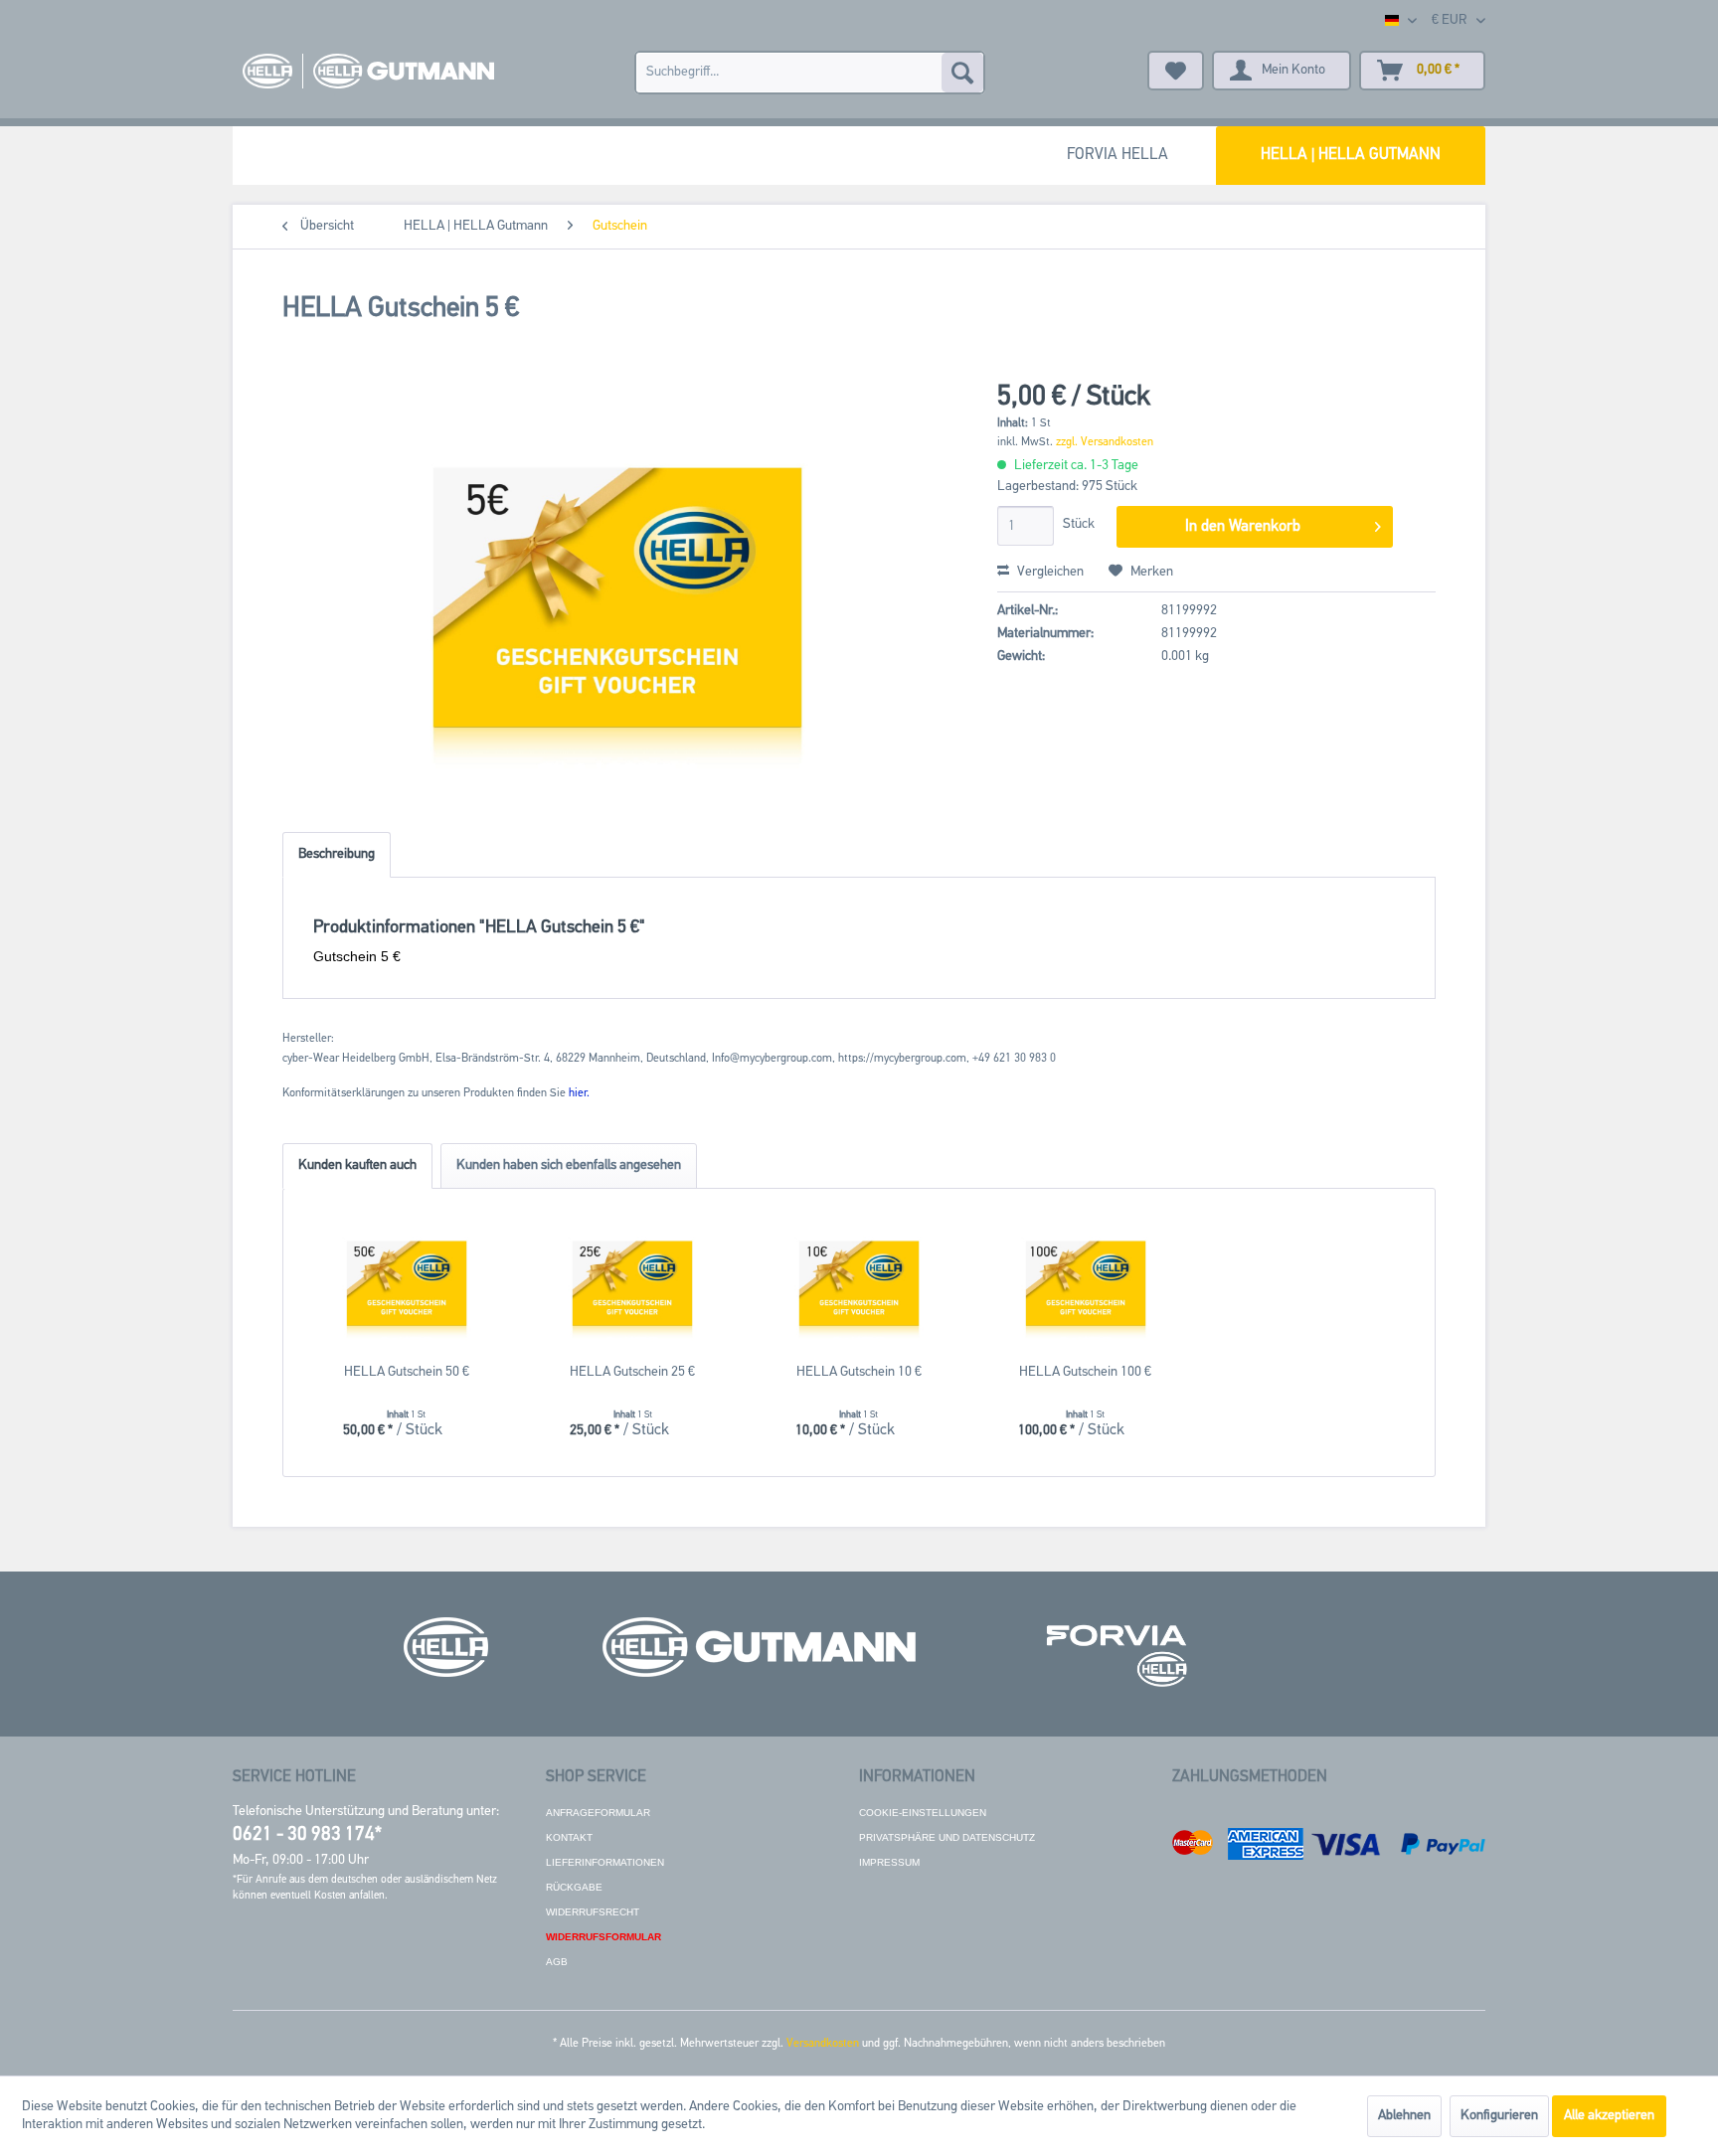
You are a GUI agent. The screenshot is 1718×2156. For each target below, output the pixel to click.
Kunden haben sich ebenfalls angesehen (569, 1165)
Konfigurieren (1499, 2116)
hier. (579, 1093)
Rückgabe (574, 1887)
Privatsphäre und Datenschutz (947, 1837)
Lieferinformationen (605, 1862)
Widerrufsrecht (593, 1912)
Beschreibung (337, 854)
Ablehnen (1404, 2116)
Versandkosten (823, 2044)
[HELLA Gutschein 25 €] (633, 1283)
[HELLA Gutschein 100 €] (1086, 1283)
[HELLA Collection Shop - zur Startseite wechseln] (368, 71)
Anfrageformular (598, 1813)
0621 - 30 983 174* (307, 1835)
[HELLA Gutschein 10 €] (859, 1283)
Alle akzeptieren (1609, 2116)
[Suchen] (962, 73)
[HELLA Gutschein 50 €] (407, 1283)
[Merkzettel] (1176, 71)
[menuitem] (810, 73)
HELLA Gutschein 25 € (632, 1372)
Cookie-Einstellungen (923, 1813)
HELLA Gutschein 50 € (407, 1372)
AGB (557, 1962)
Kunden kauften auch (357, 1165)
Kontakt (569, 1837)
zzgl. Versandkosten (1105, 442)
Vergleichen (1049, 572)
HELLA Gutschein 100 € (1085, 1372)
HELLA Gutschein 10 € (859, 1372)
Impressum (889, 1862)
